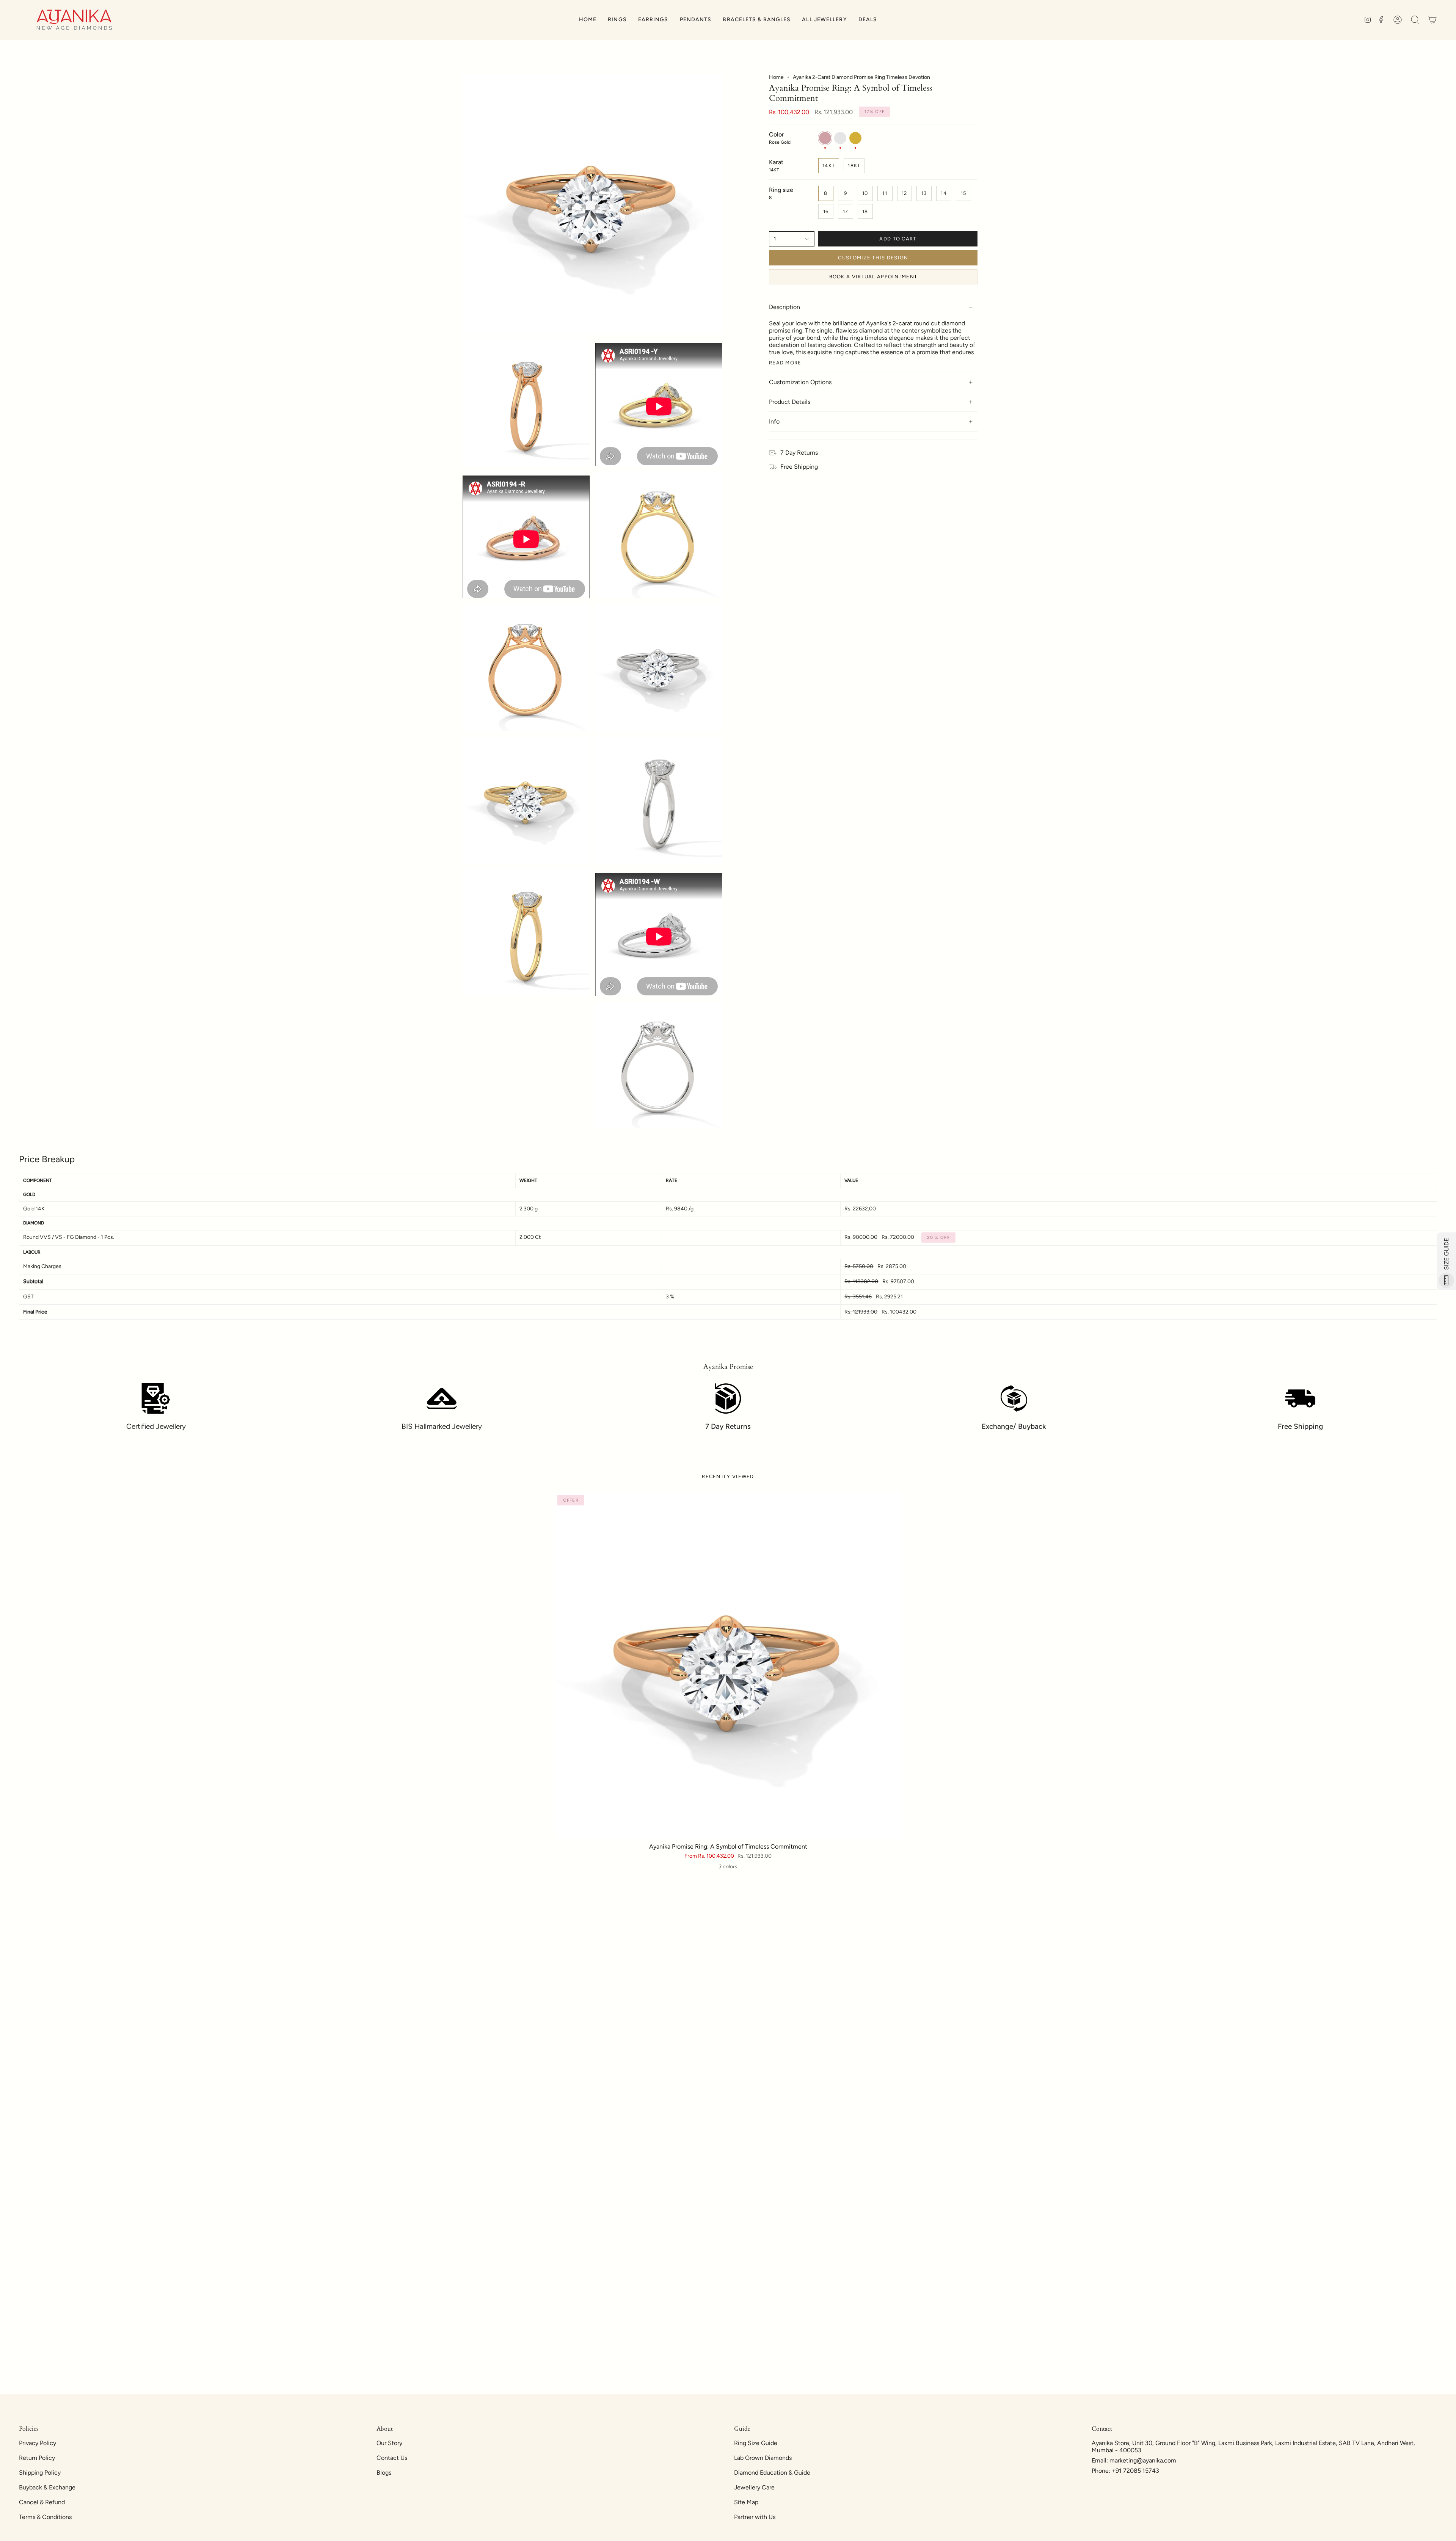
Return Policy (37, 2458)
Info (774, 421)
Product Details (790, 402)
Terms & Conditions (45, 2517)
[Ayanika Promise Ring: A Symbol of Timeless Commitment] (728, 1666)
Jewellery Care (754, 2487)
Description (784, 307)
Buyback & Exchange (47, 2487)
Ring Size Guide (756, 2443)
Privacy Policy (38, 2443)
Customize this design (873, 258)
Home (776, 77)
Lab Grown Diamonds (763, 2458)
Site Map (746, 2502)
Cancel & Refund (42, 2502)
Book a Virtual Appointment (873, 277)
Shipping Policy (40, 2473)
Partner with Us (755, 2517)
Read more (785, 363)
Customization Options (800, 382)
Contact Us (392, 2458)
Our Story (389, 2443)
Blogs (384, 2473)
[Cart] (1432, 20)
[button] (617, 20)
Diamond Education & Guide (772, 2473)
